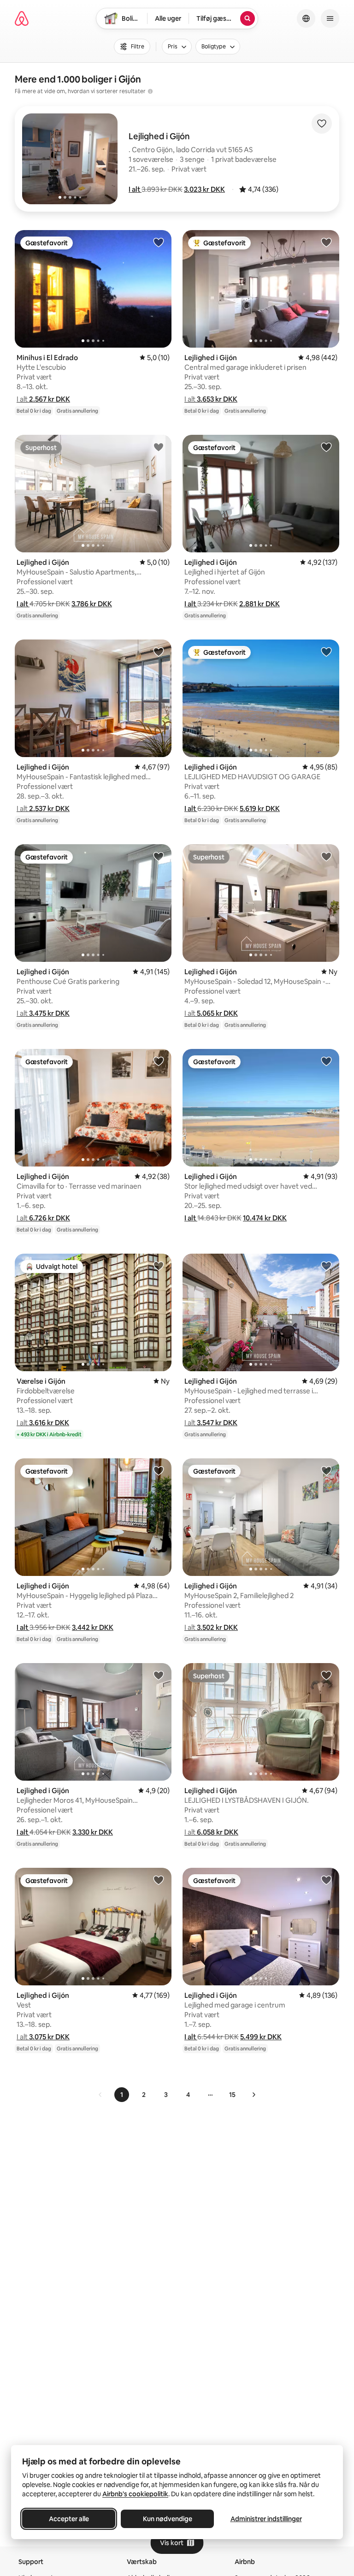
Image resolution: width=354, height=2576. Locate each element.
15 (232, 2095)
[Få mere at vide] (150, 91)
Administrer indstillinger (266, 2519)
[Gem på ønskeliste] (322, 124)
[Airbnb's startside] (22, 18)
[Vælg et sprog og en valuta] (306, 18)
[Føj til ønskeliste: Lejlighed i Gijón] (326, 242)
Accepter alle (69, 2519)
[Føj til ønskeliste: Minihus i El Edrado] (159, 242)
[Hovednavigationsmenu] (330, 18)
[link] (100, 2095)
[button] (135, 189)
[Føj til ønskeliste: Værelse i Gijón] (159, 1266)
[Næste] (254, 2095)
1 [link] (122, 2095)
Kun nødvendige (168, 2519)
